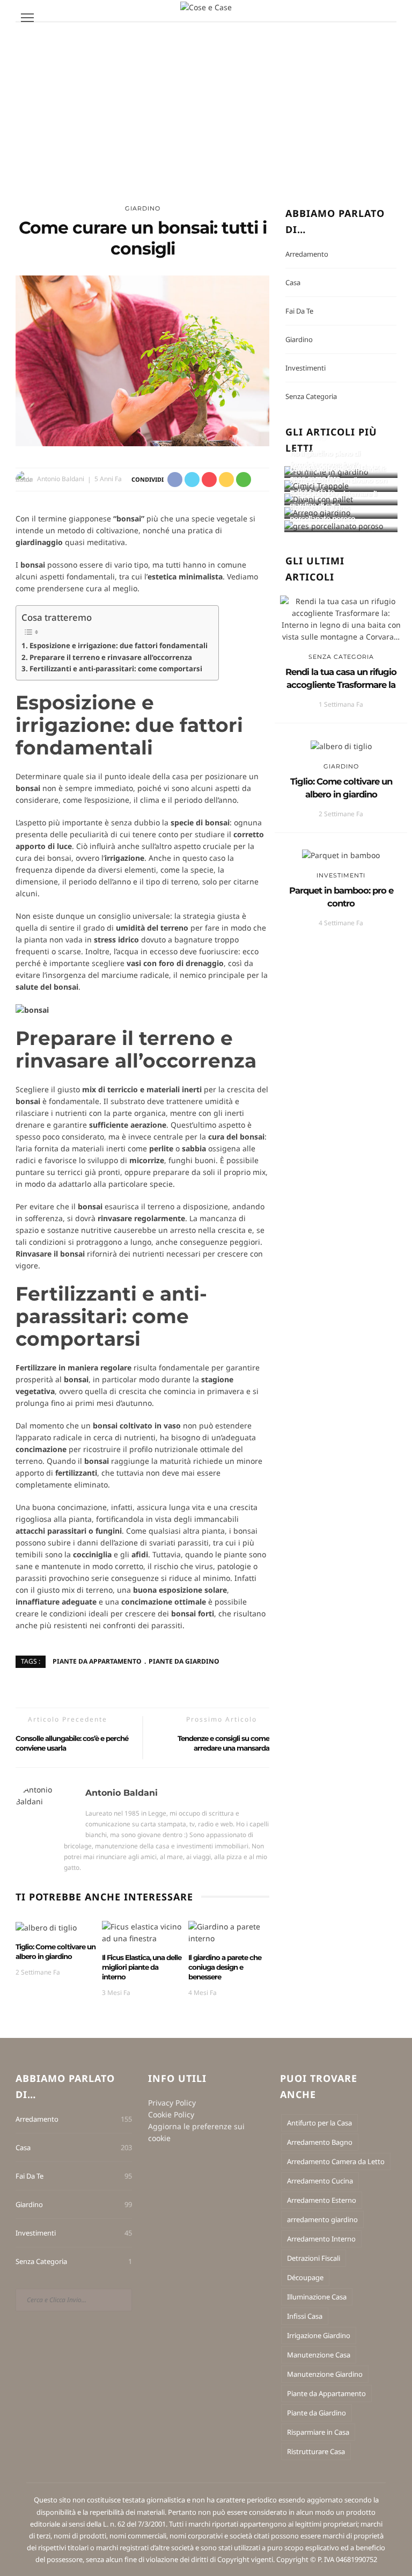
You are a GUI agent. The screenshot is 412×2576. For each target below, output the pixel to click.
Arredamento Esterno (322, 2200)
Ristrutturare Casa (316, 2451)
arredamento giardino (322, 2219)
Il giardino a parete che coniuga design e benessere (225, 1967)
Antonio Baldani (61, 479)
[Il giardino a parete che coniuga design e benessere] (229, 1932)
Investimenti (306, 368)
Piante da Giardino (184, 1661)
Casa (293, 282)
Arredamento (307, 254)
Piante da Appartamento (97, 1661)
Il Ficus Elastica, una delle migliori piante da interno (142, 1967)
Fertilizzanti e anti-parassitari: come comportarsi (116, 669)
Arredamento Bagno (320, 2142)
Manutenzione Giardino (325, 2374)
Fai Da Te (299, 311)
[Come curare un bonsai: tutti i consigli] (142, 360)
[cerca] (385, 19)
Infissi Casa (305, 2316)
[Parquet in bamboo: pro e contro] (341, 855)
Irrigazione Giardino (319, 2335)
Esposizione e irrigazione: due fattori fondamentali (119, 645)
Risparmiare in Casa (318, 2432)
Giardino (143, 208)
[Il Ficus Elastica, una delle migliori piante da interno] (142, 1932)
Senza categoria (311, 396)
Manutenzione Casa (319, 2355)
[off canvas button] (27, 18)
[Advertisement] (206, 103)
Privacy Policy (172, 2103)
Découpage (305, 2277)
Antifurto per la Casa (319, 2123)
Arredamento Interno (321, 2239)
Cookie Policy (171, 2114)
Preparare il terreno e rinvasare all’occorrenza (111, 657)
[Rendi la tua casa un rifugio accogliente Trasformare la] (341, 618)
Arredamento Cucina (320, 2181)
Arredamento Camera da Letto (336, 2161)
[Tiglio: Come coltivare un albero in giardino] (46, 1926)
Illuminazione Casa (317, 2297)
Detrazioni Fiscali (314, 2258)
